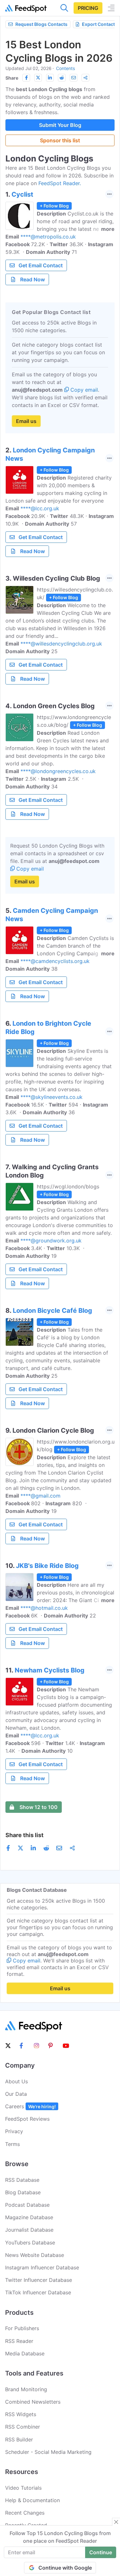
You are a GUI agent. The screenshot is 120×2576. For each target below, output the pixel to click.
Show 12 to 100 (39, 1807)
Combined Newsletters (33, 2402)
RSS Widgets (21, 2414)
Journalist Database (29, 2230)
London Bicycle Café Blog (52, 1311)
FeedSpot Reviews (27, 2119)
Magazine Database (29, 2217)
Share (12, 78)
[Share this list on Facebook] (26, 78)
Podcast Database (27, 2205)
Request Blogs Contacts (41, 24)
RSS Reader (19, 2341)
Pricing (88, 8)
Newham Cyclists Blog (50, 1670)
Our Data (16, 2094)
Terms (12, 2144)
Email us (26, 421)
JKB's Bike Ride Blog (47, 1566)
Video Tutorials (23, 2488)
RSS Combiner (23, 2427)
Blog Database (23, 2192)
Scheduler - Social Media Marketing (48, 2452)
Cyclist (22, 194)
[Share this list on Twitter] (38, 78)
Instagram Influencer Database (42, 2267)
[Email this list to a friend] (74, 78)
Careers (30, 2106)
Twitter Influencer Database (39, 2280)
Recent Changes (25, 2513)
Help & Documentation (32, 2500)
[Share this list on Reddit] (62, 78)
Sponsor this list (60, 140)
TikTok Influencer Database (38, 2292)
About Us (16, 2081)
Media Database (25, 2353)
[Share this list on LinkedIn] (50, 78)
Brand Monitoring (26, 2389)
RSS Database (22, 2180)
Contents (65, 68)
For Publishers (22, 2328)
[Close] (116, 2522)
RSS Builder (19, 2439)
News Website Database (35, 2255)
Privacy (14, 2131)
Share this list (24, 1835)
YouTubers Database (30, 2243)
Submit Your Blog (60, 125)
